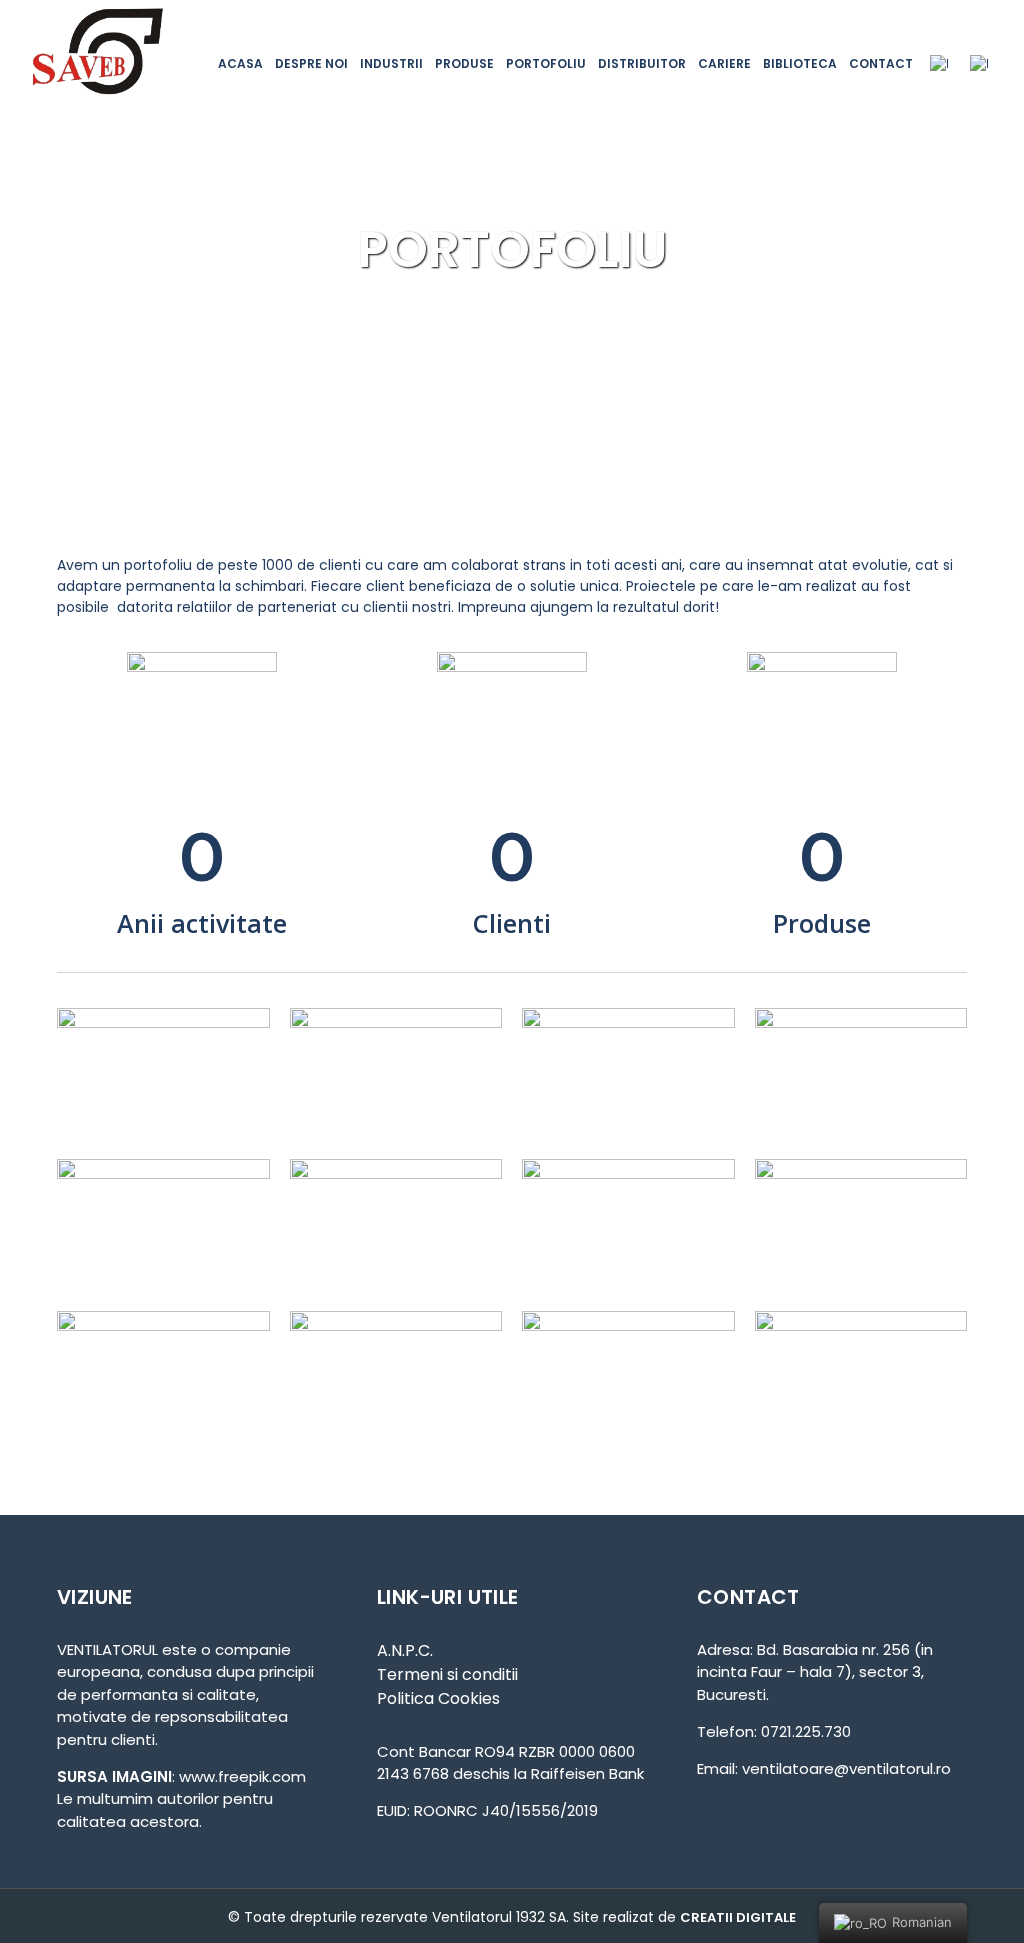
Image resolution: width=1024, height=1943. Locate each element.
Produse (464, 63)
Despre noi (311, 63)
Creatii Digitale (738, 1917)
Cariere (724, 63)
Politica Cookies (438, 1698)
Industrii (391, 63)
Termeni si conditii (447, 1674)
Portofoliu (546, 63)
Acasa (240, 63)
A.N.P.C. (405, 1650)
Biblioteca (800, 63)
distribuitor (642, 63)
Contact (881, 63)
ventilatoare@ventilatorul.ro (846, 1768)
